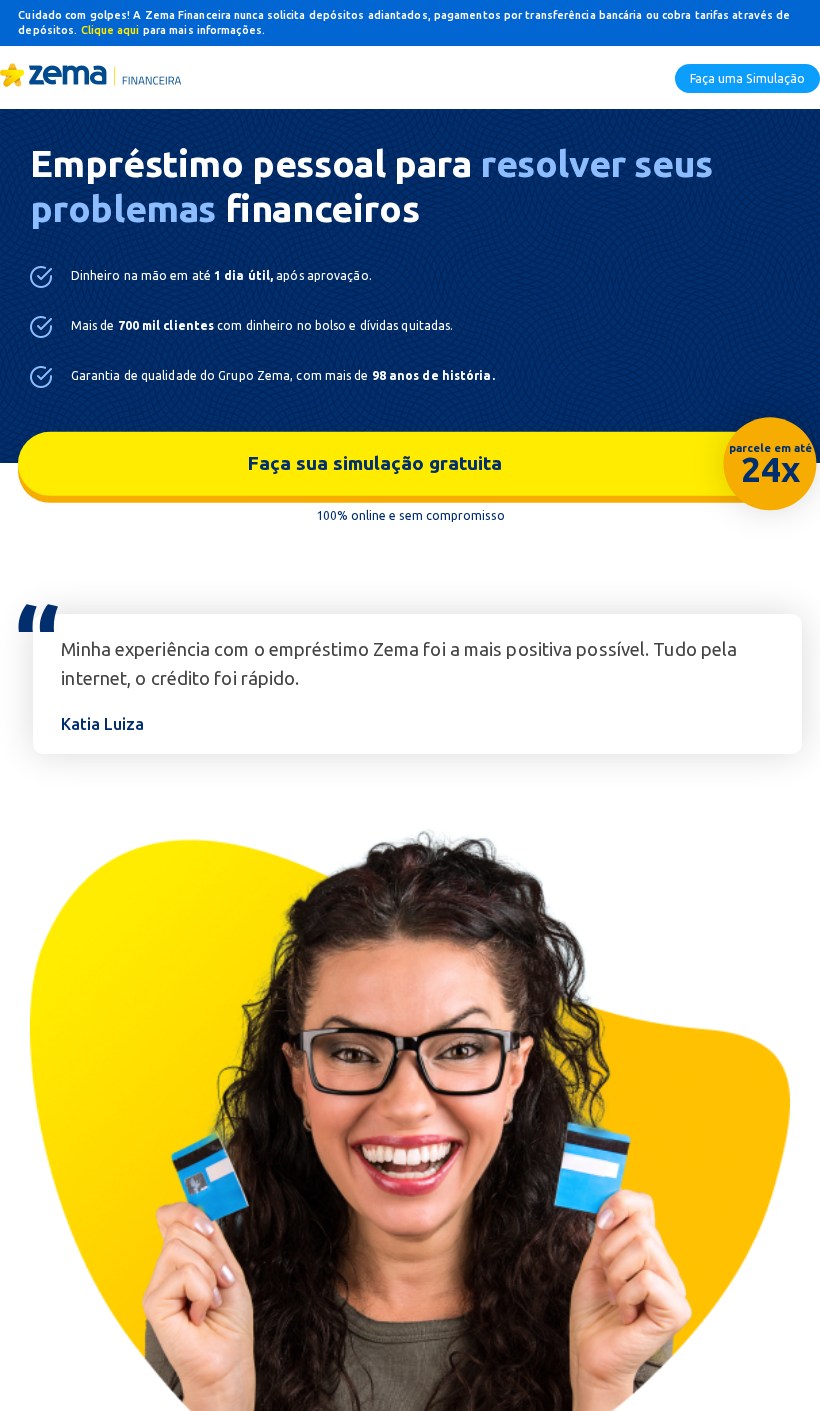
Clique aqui (112, 30)
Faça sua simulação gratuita (524, 465)
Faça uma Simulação (747, 78)
